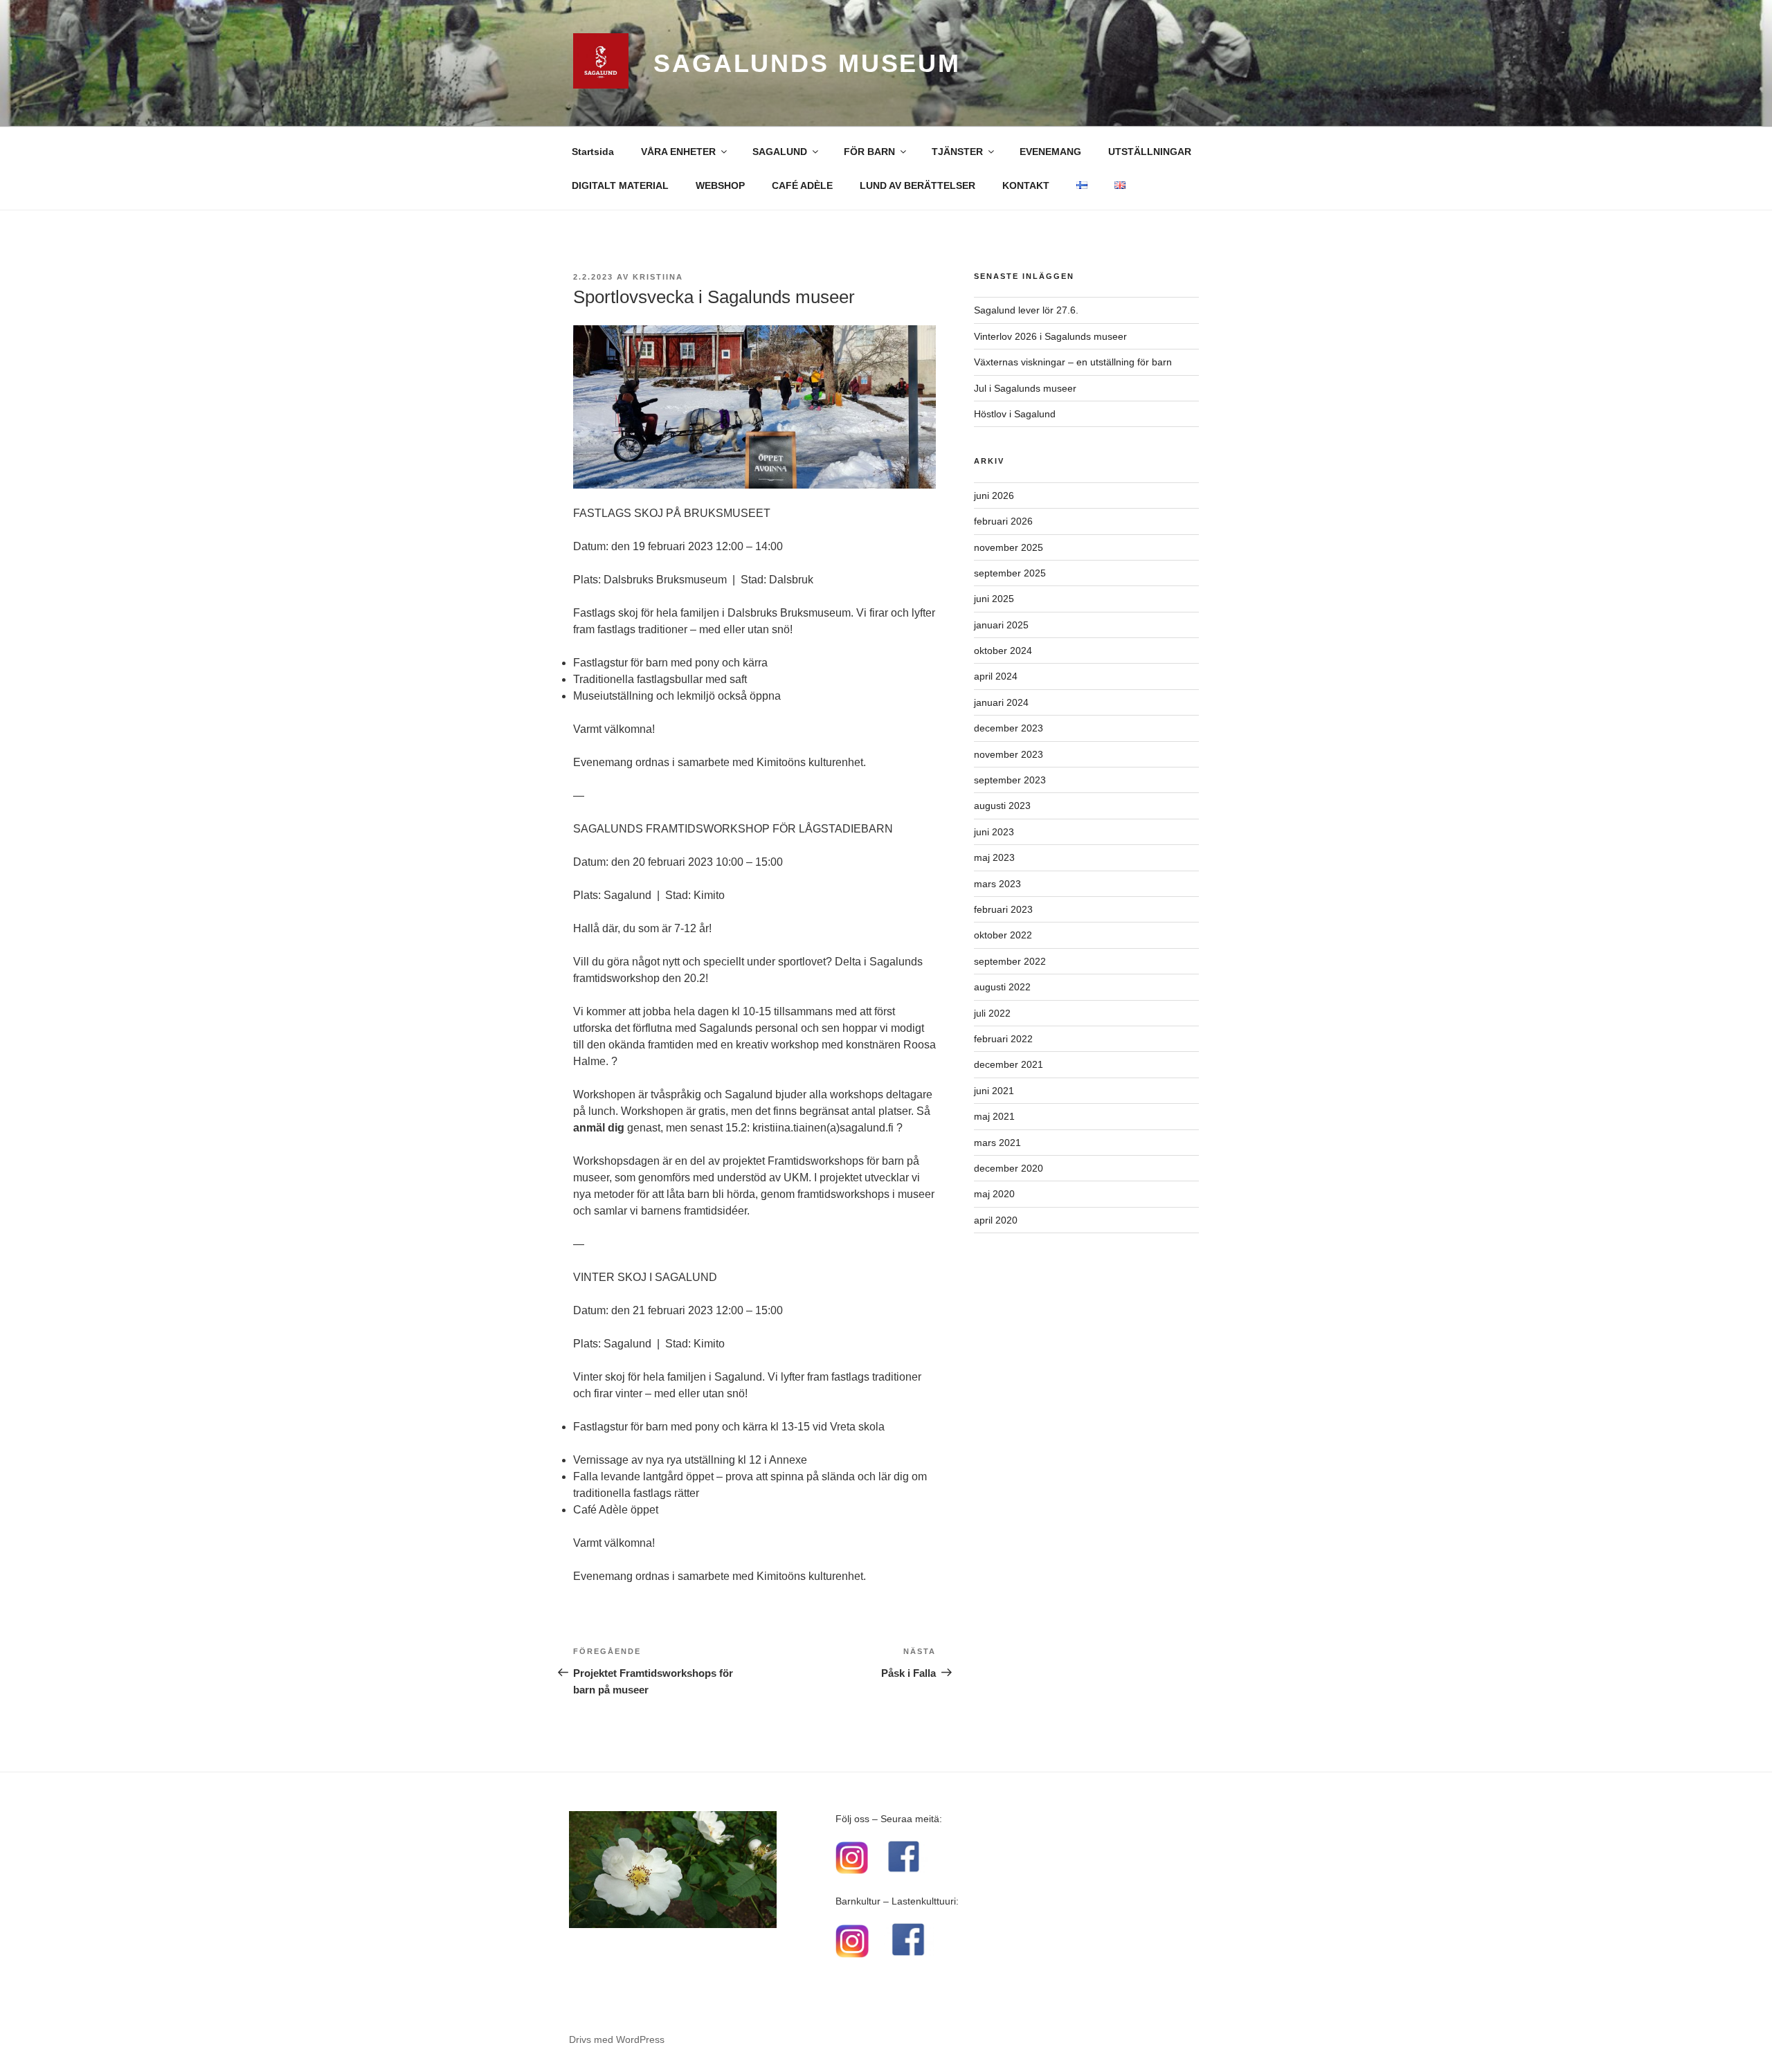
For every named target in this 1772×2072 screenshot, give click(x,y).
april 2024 (996, 676)
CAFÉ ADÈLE (802, 185)
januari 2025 (1001, 625)
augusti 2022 (1002, 987)
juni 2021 (994, 1091)
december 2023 (1009, 728)
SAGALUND (780, 152)
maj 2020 (994, 1194)
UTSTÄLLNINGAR (1150, 152)
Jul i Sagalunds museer (1025, 388)
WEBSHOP (720, 185)
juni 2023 (994, 832)
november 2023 (1009, 754)
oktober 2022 (1003, 935)
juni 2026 (994, 496)
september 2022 (1010, 961)
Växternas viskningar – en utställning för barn (1073, 362)
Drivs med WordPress (617, 2039)
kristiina (658, 277)
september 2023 (1010, 780)
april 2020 (996, 1220)
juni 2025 (994, 599)
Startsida (593, 152)
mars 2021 (997, 1143)
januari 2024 (1001, 702)
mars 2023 (997, 884)
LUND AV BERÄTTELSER (917, 185)
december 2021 (1009, 1064)
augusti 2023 (1002, 806)
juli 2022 (992, 1013)
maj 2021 (994, 1116)
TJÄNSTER (957, 152)
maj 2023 (994, 857)
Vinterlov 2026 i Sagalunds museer (1050, 336)
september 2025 (1010, 573)
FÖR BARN (869, 152)
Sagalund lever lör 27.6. (1026, 310)
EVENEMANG (1050, 152)
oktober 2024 (1003, 651)
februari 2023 (1003, 909)
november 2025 (1009, 547)
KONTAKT (1026, 185)
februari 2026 (1003, 521)
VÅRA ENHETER (678, 152)
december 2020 (1009, 1168)
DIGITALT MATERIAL (620, 185)
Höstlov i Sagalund (1015, 414)
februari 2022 (1003, 1039)
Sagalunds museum (807, 63)
